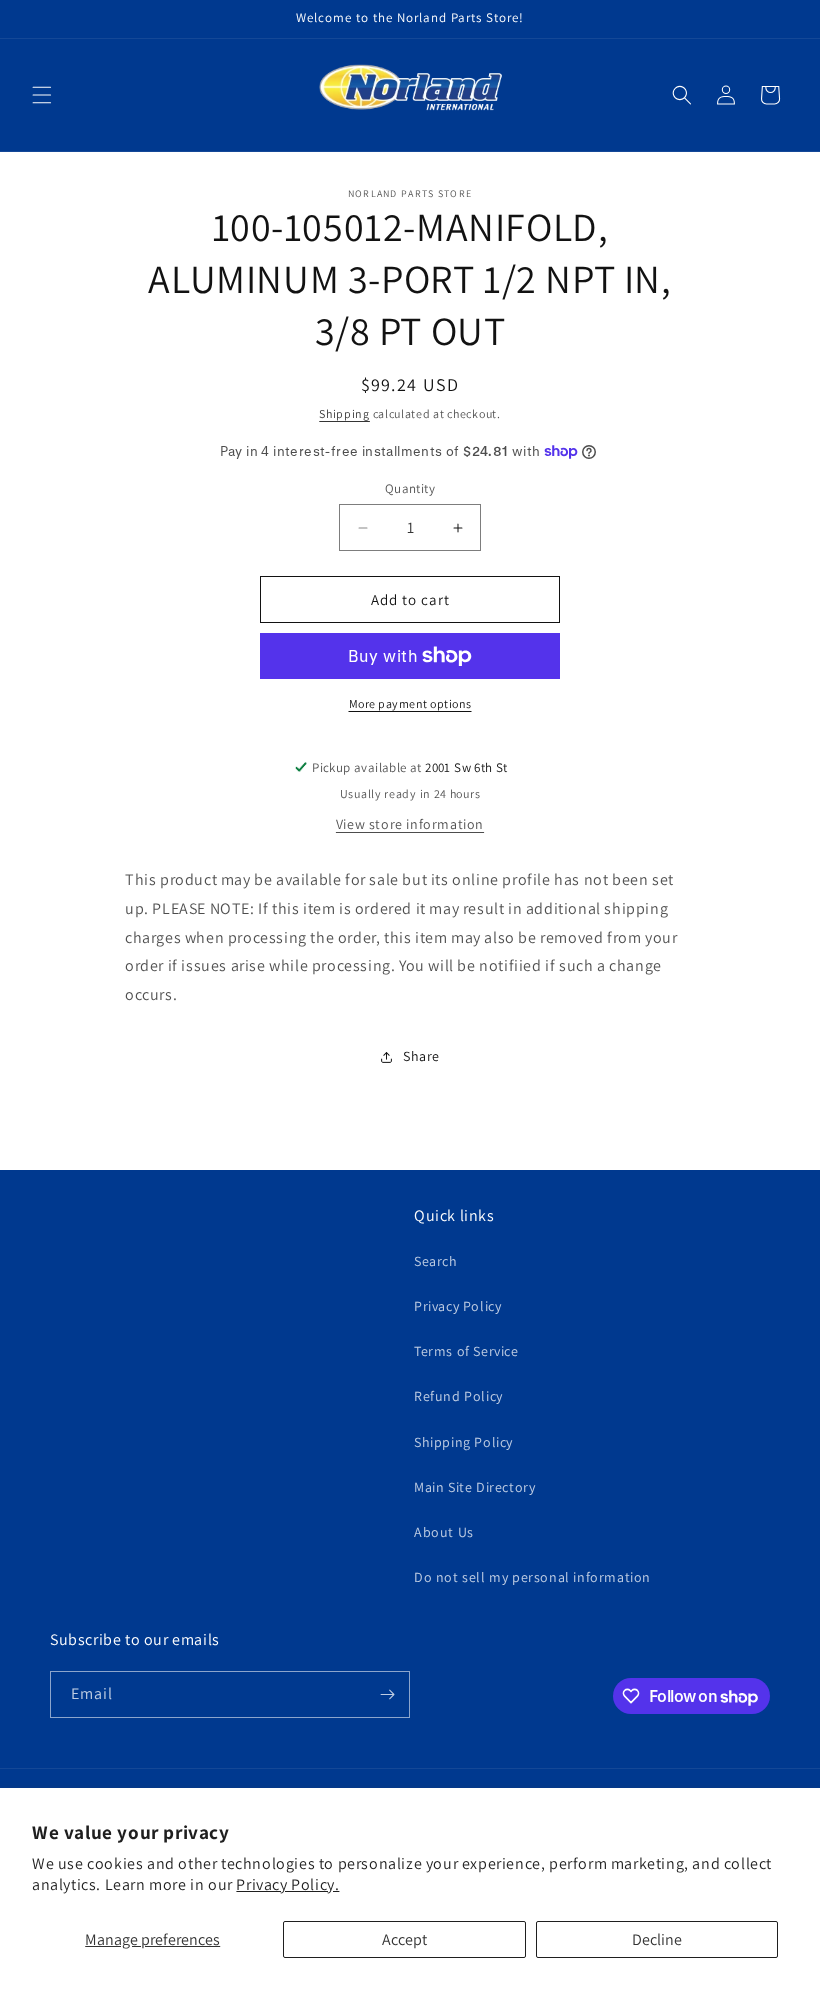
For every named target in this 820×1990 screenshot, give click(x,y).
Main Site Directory (474, 1487)
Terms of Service (466, 1351)
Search (436, 1261)
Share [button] (421, 1056)
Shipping (344, 413)
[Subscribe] (387, 1694)
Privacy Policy (457, 1306)
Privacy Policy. (287, 1884)
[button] (42, 95)
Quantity (410, 488)
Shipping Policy (463, 1442)
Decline (657, 1939)
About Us (444, 1532)
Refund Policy (458, 1396)
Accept (404, 1939)
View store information (410, 824)
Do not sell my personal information (532, 1577)
